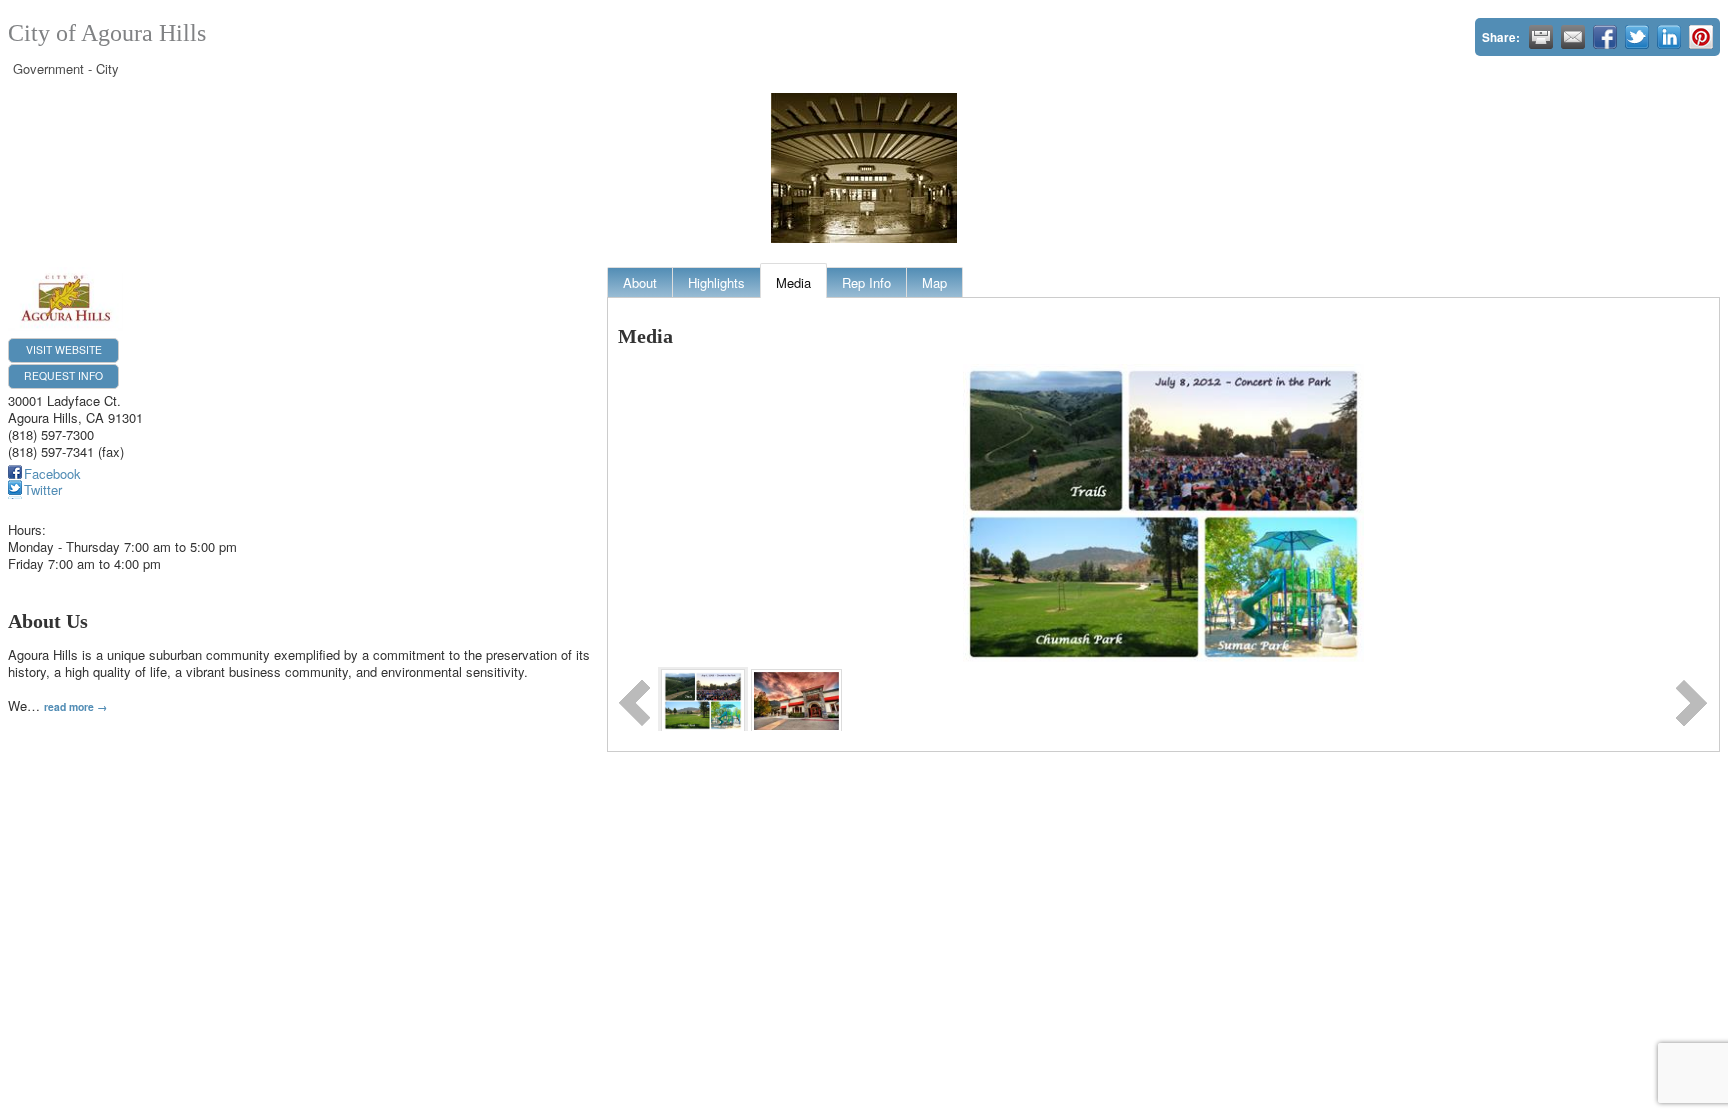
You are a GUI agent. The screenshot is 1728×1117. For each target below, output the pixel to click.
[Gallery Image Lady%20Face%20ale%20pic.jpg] (796, 698)
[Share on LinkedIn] (1669, 37)
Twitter (43, 489)
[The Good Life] (702, 698)
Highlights (716, 282)
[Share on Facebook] (1605, 37)
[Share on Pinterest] (1701, 37)
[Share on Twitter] (1637, 37)
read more (69, 706)
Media (793, 282)
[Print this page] (1541, 37)
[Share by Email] (1573, 37)
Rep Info (866, 282)
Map (934, 282)
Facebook (52, 473)
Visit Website (64, 349)
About (640, 282)
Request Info (63, 375)
